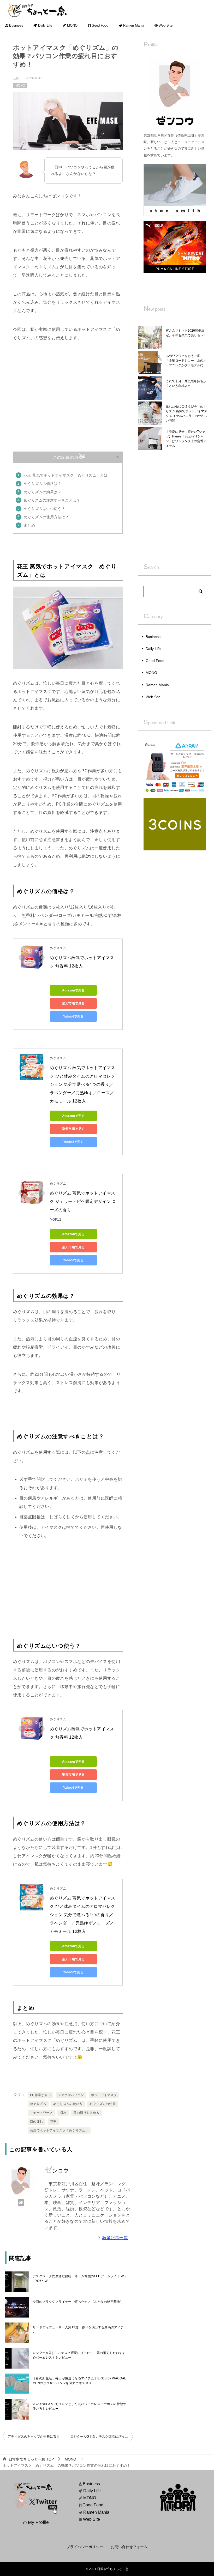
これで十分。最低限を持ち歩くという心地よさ (186, 383)
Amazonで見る (73, 990)
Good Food (99, 26)
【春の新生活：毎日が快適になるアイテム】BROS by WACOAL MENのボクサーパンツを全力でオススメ (79, 2381)
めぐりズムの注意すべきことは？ (52, 500)
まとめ (29, 525)
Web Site (165, 26)
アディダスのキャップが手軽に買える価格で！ (38, 2437)
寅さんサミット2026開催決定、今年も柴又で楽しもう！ (186, 333)
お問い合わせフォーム (129, 2547)
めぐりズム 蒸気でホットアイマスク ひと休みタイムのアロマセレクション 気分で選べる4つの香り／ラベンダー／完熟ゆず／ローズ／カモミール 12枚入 (82, 1084)
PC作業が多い (40, 2095)
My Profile (38, 2522)
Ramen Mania (133, 26)
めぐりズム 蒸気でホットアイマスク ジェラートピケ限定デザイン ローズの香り (83, 1201)
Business (16, 26)
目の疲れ (37, 2122)
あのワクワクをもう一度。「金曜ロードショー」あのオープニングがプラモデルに (186, 361)
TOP (31, 2459)
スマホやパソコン (71, 2095)
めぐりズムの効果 (102, 2104)
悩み (63, 2113)
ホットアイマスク (104, 2095)
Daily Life (45, 26)
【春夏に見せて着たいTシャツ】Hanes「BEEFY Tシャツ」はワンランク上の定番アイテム (186, 439)
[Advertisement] (68, 389)
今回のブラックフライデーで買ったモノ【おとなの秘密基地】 (78, 2302)
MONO (72, 26)
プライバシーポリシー (85, 2547)
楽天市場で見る (73, 1003)
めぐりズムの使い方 (68, 2104)
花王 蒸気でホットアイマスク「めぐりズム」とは (66, 475)
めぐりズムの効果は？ (43, 492)
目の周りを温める (86, 2113)
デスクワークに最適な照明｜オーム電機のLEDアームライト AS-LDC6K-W (80, 2279)
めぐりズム (38, 2104)
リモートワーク (41, 2113)
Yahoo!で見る (73, 1016)
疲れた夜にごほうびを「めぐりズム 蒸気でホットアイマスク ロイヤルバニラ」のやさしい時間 (186, 413)
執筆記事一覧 (115, 2238)
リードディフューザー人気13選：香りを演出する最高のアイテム (78, 2330)
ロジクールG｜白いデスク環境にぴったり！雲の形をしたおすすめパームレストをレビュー (79, 2355)
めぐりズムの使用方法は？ (46, 517)
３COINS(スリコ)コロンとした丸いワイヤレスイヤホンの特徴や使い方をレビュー (79, 2406)
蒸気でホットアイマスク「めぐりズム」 (59, 2130)
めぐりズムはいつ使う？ (44, 509)
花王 (53, 2122)
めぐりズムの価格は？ (43, 484)
